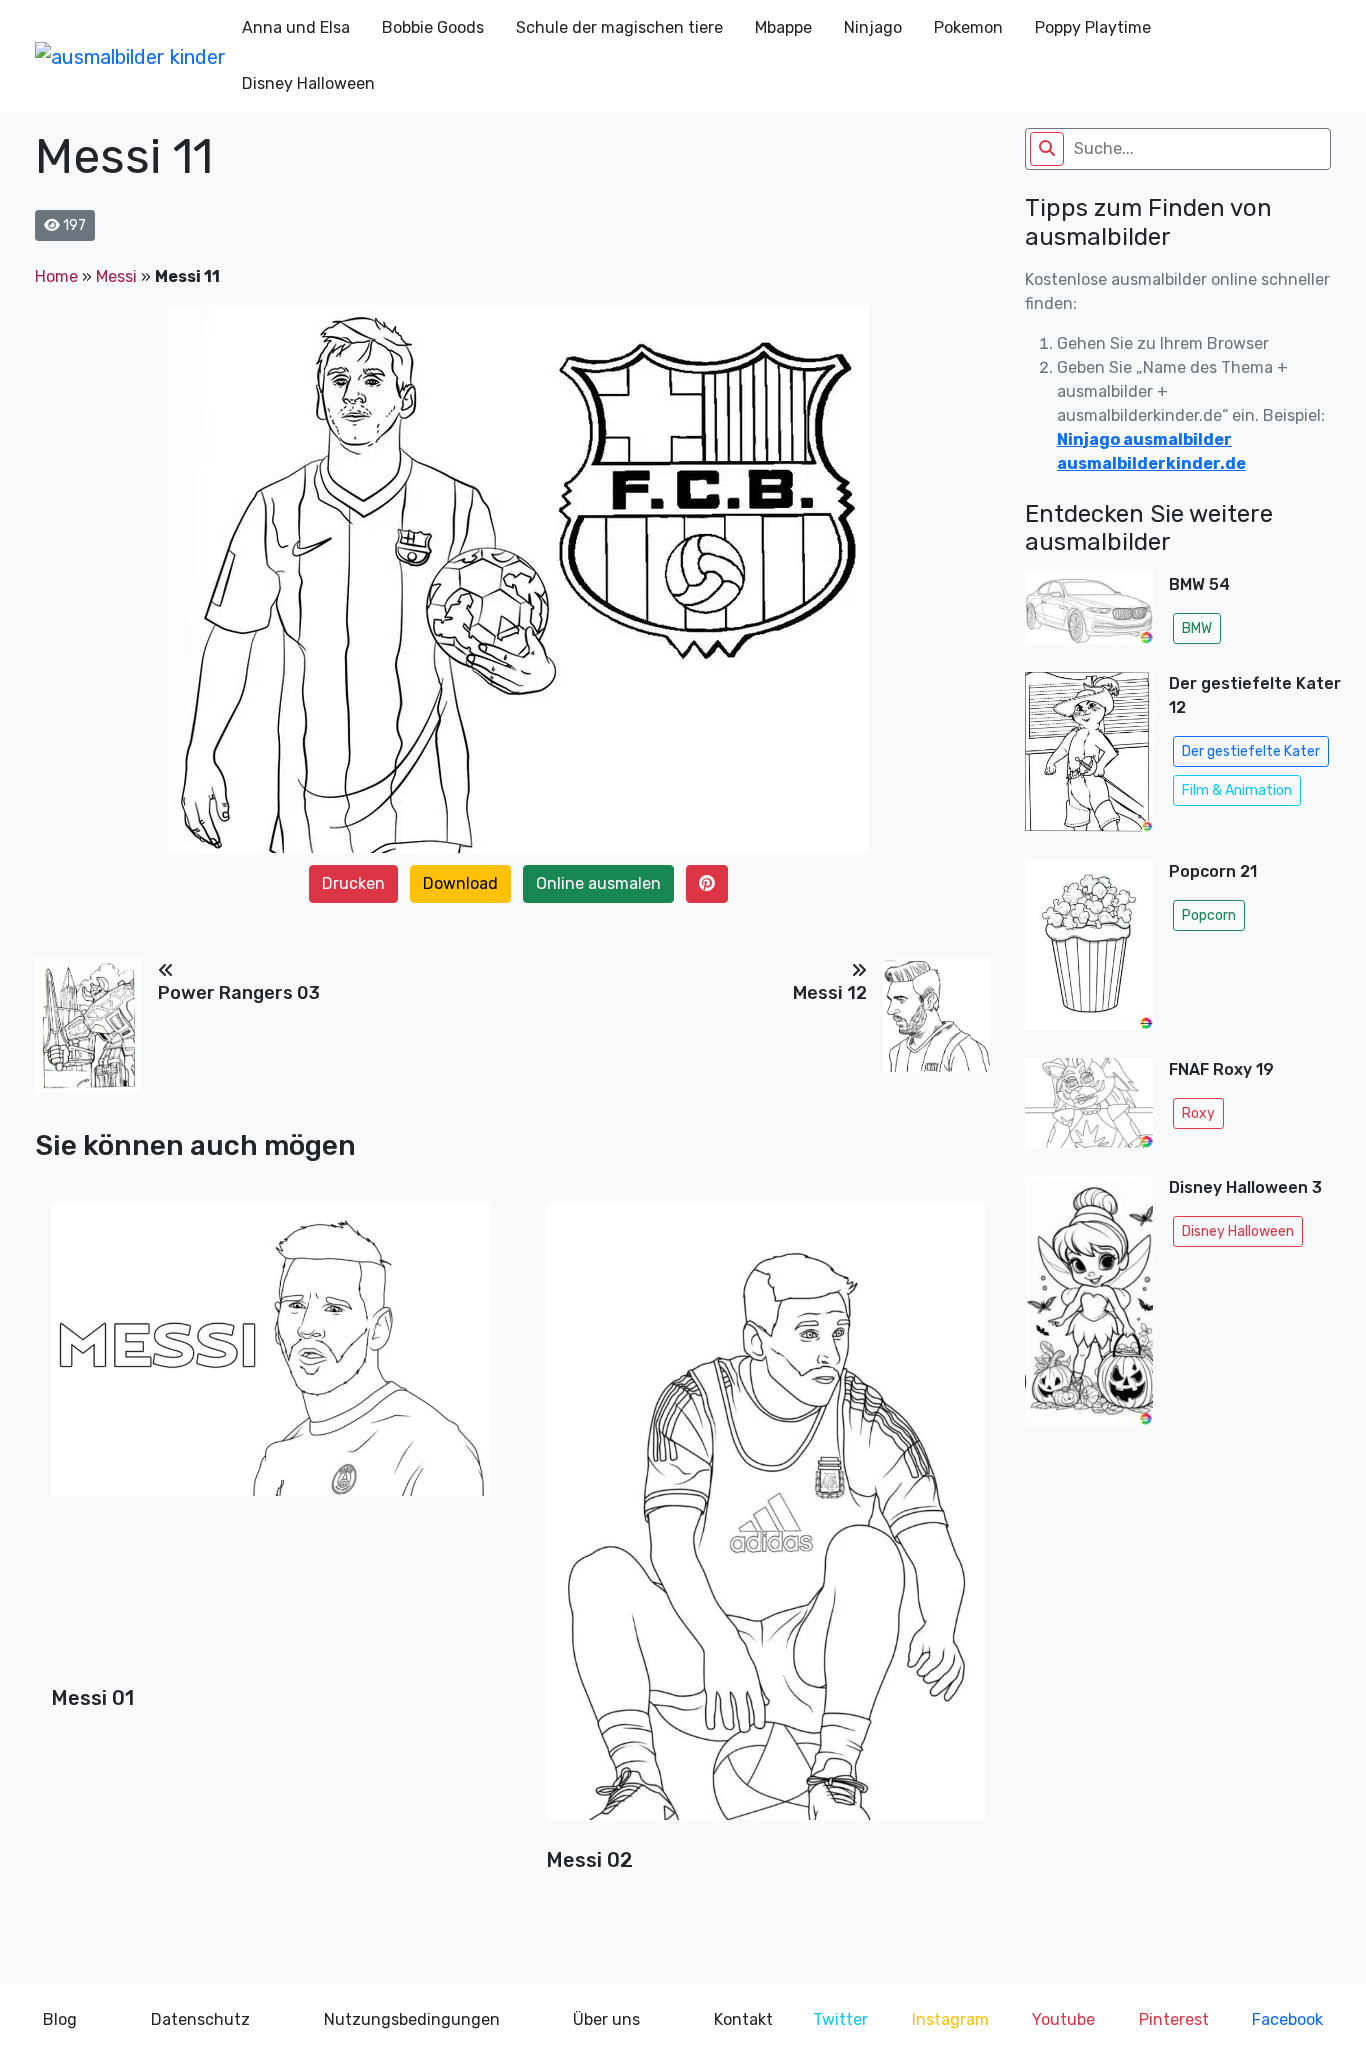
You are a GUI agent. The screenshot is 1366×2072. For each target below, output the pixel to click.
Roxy (1198, 1113)
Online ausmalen (598, 883)
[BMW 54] (1089, 614)
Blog (60, 2019)
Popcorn (1209, 915)
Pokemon (968, 27)
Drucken (353, 883)
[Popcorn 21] (1089, 950)
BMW (1197, 628)
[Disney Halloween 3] (1089, 1301)
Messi (116, 276)
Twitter (840, 2019)
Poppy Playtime (1093, 27)
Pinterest (1174, 2019)
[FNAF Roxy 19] (1089, 1109)
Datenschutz (200, 2019)
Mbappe (783, 27)
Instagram (950, 2019)
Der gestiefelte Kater (1251, 751)
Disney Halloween (308, 83)
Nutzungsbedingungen (412, 2019)
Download (460, 883)
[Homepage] (130, 56)
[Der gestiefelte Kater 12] (1089, 758)
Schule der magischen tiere (619, 27)
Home (56, 276)
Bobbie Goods (433, 27)
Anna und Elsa (296, 27)
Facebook (1287, 2019)
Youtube (1063, 2019)
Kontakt (743, 2019)
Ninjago (873, 27)
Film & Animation (1237, 790)
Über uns (606, 2019)
